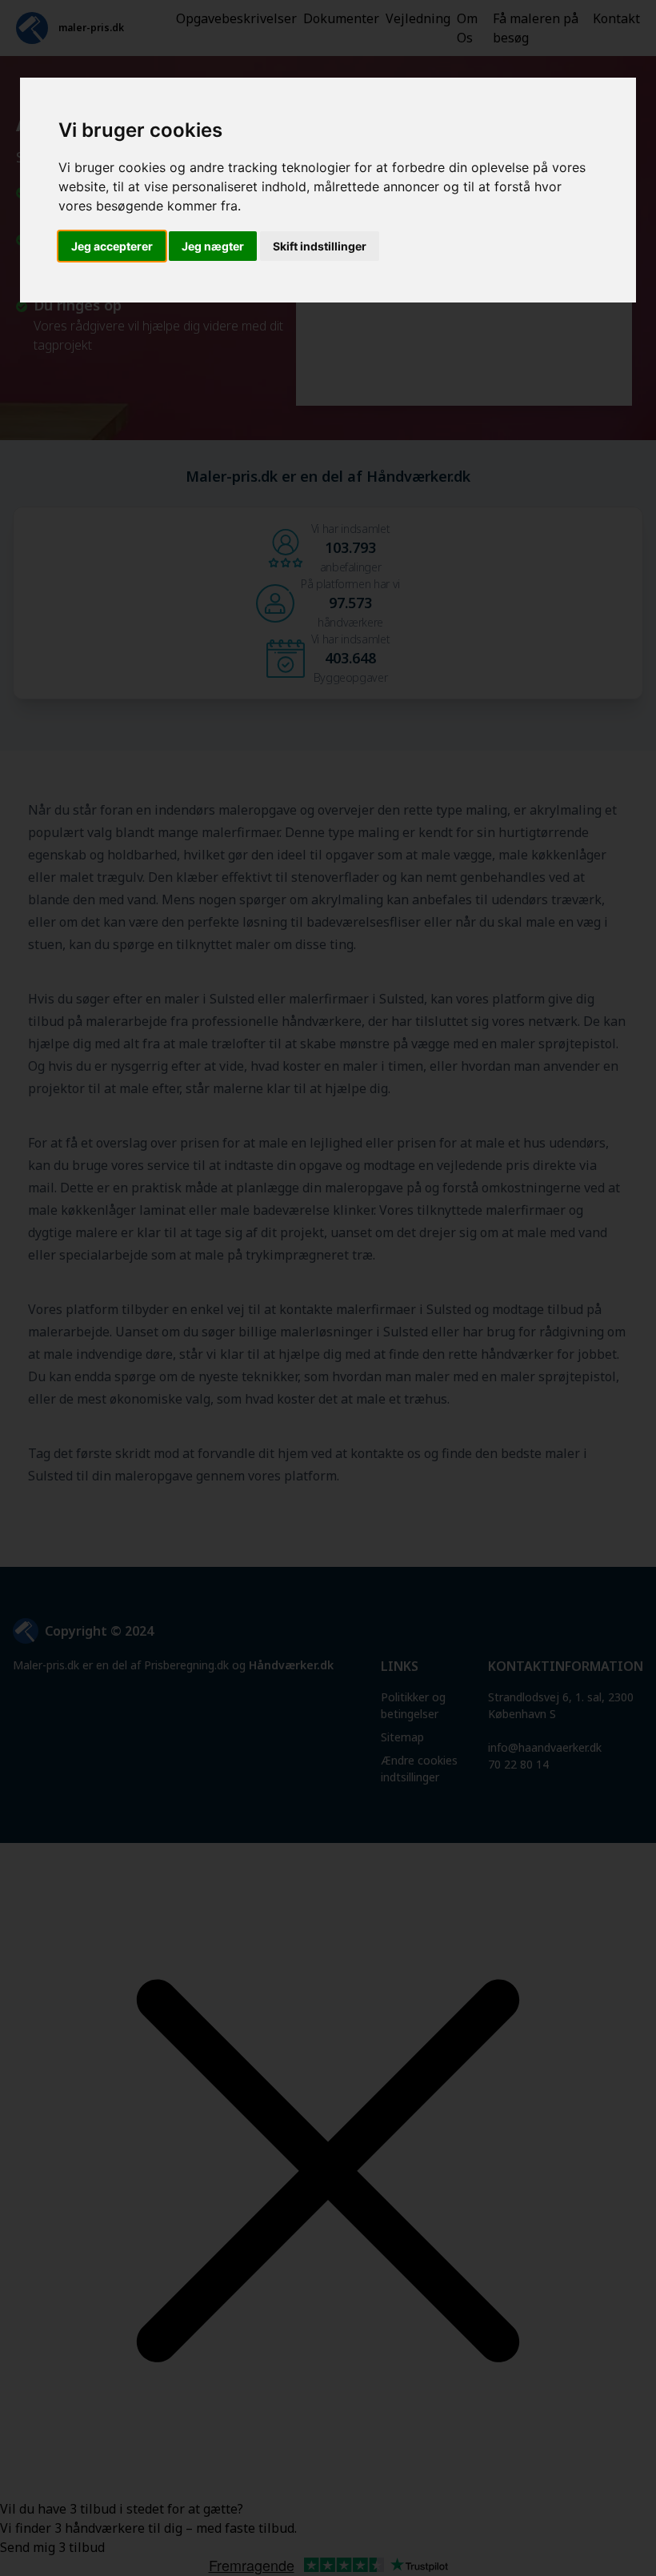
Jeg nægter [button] (213, 246)
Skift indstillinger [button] (320, 246)
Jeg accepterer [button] (112, 246)
